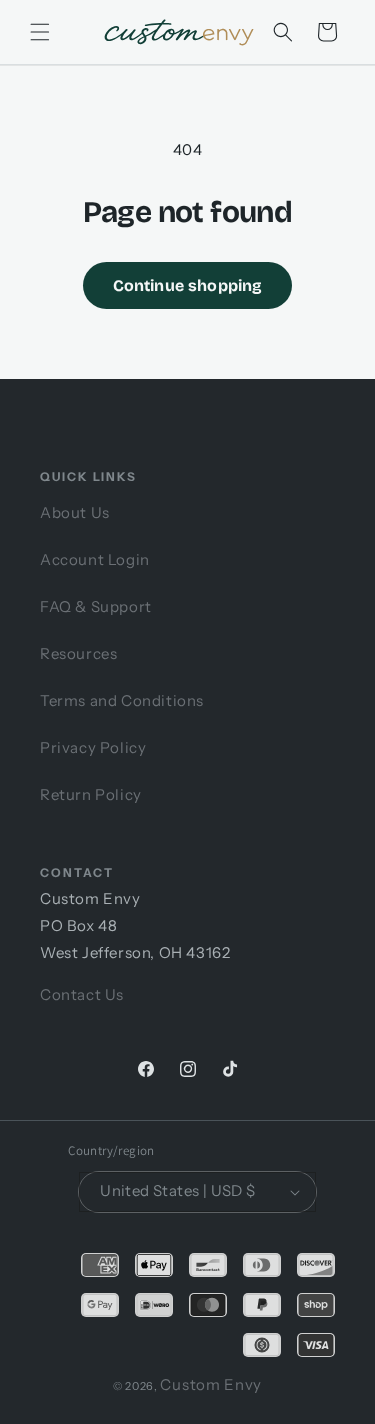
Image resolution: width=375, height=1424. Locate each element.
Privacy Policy (93, 747)
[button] (283, 32)
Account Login (95, 559)
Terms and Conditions (122, 700)
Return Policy (91, 794)
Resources (78, 653)
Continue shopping (188, 285)
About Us (75, 512)
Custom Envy (211, 1384)
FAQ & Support (96, 606)
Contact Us (82, 994)
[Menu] (40, 32)
